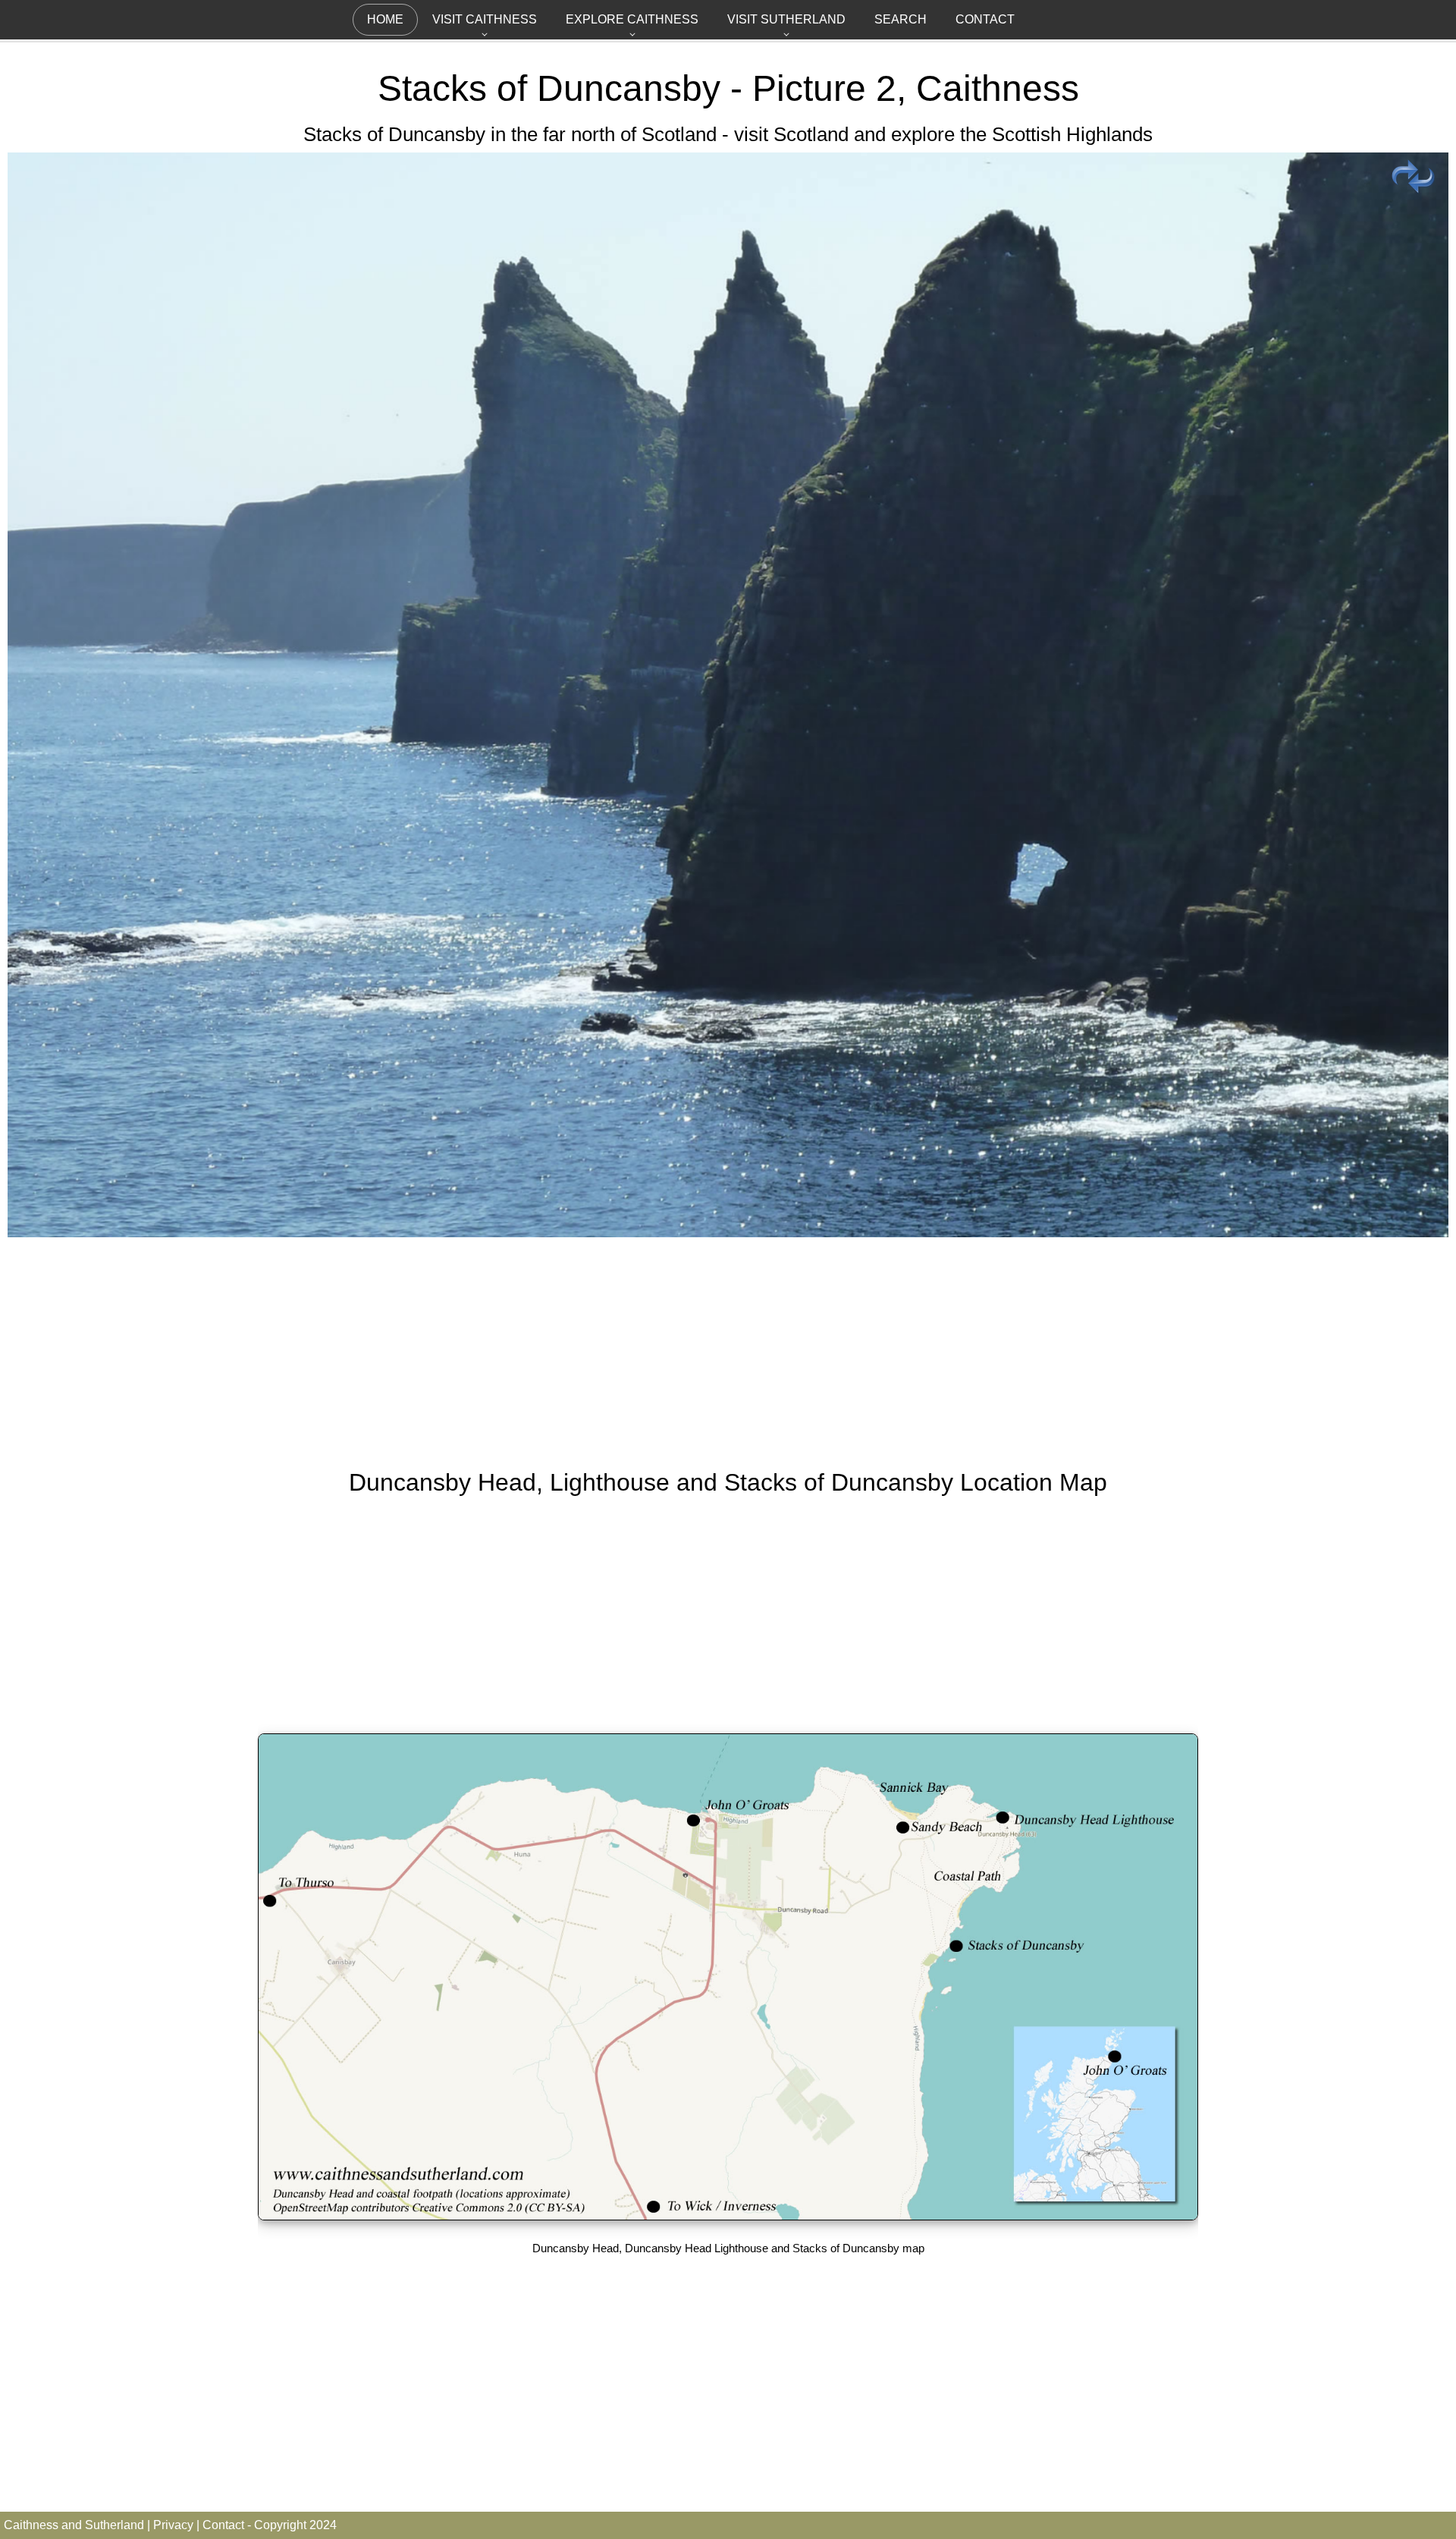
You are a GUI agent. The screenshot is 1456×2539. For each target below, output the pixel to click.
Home (385, 19)
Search (901, 19)
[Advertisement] (728, 1350)
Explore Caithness (632, 19)
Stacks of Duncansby (549, 88)
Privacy (173, 2525)
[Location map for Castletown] (728, 2216)
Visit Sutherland (786, 19)
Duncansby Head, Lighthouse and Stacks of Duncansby (651, 1482)
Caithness (998, 88)
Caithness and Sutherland (74, 2525)
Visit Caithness (485, 19)
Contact (985, 19)
